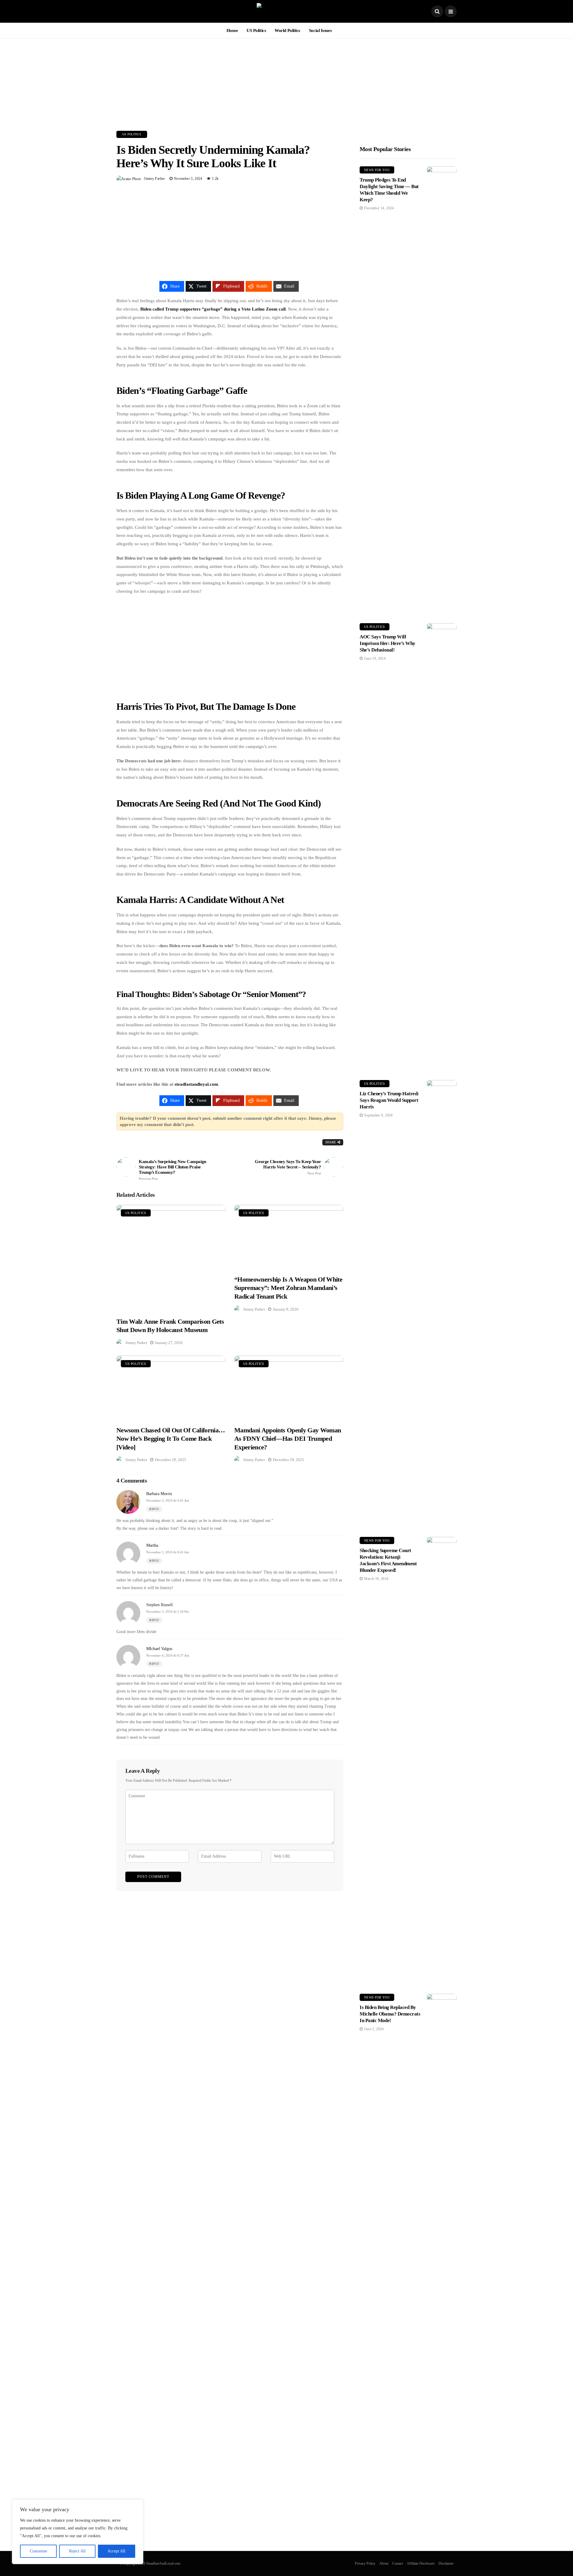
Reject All (77, 2551)
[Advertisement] (286, 80)
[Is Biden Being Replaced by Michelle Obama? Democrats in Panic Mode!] (442, 2218)
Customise (38, 2551)
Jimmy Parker (154, 179)
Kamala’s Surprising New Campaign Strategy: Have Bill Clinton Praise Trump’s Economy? (172, 1170)
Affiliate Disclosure (421, 2563)
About (384, 2563)
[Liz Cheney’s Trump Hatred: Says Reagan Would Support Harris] (442, 1304)
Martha (152, 1545)
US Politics (256, 30)
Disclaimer (446, 2563)
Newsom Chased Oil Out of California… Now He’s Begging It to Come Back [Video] (171, 1439)
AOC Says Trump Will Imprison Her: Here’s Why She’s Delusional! (388, 643)
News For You (377, 170)
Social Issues (320, 30)
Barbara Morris (159, 1494)
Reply (154, 1509)
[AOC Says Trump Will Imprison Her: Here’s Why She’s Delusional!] (442, 847)
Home (232, 30)
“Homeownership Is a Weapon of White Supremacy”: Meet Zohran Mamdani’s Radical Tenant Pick (288, 1288)
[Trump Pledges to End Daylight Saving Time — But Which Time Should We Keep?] (442, 390)
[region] (78, 2532)
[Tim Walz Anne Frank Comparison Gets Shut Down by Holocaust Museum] (171, 1257)
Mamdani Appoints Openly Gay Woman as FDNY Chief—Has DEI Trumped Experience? (288, 1439)
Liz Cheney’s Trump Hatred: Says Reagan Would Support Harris (389, 1100)
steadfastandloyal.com (196, 1084)
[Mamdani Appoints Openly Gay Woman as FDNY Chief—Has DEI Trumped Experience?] (289, 1387)
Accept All (116, 2551)
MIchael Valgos (159, 1649)
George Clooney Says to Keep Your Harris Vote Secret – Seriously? (288, 1167)
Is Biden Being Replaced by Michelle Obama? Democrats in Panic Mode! (390, 2014)
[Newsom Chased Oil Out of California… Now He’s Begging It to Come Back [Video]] (171, 1387)
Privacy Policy (365, 2563)
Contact (398, 2563)
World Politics (287, 30)
